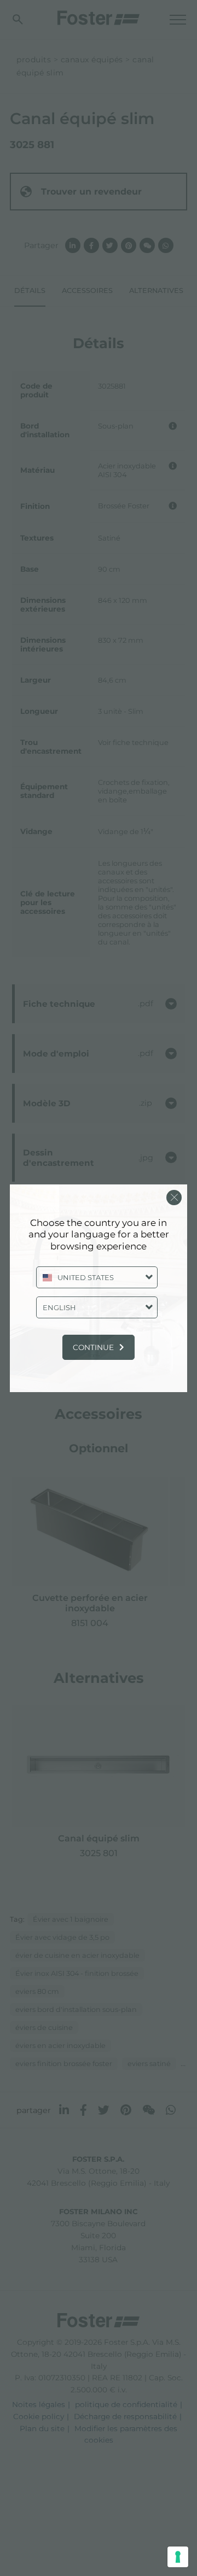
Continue (93, 1347)
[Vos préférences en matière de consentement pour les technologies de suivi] (178, 2557)
